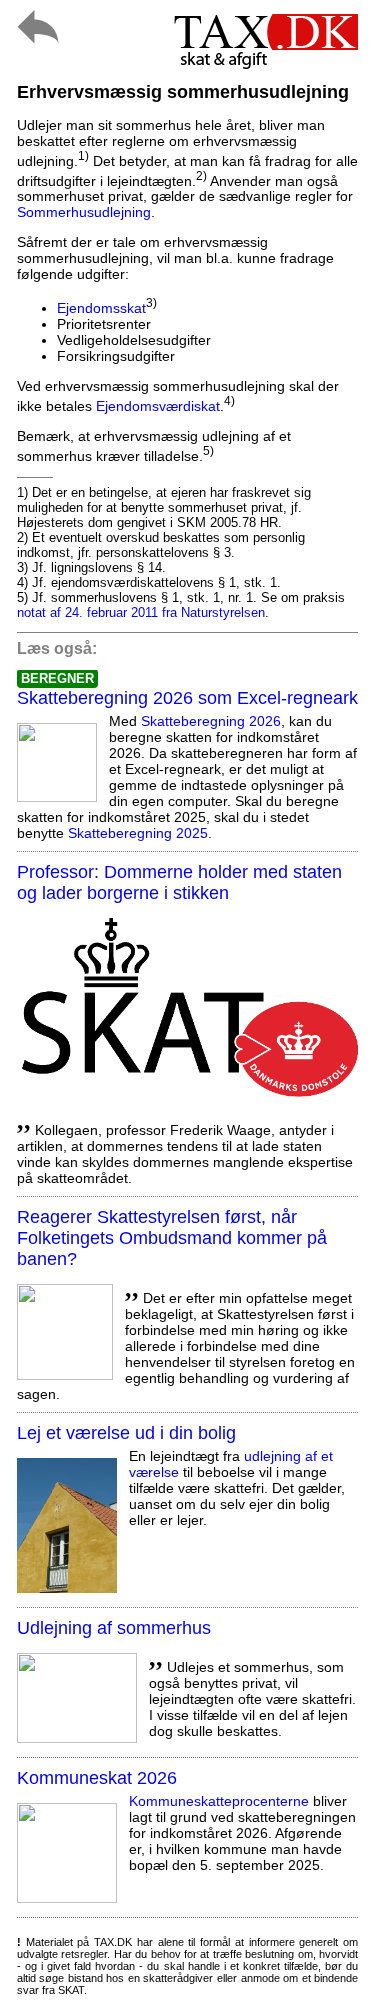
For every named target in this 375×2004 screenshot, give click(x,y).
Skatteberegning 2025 (138, 833)
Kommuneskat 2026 (97, 1778)
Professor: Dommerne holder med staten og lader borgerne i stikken (179, 882)
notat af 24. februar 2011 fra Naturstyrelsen (141, 612)
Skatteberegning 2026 (211, 721)
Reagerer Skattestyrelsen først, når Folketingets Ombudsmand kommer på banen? (172, 1238)
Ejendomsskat (101, 308)
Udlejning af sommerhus (114, 1628)
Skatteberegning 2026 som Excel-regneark (187, 698)
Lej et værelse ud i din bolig (126, 1433)
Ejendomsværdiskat (158, 406)
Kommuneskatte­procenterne (219, 1801)
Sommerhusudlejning (84, 212)
